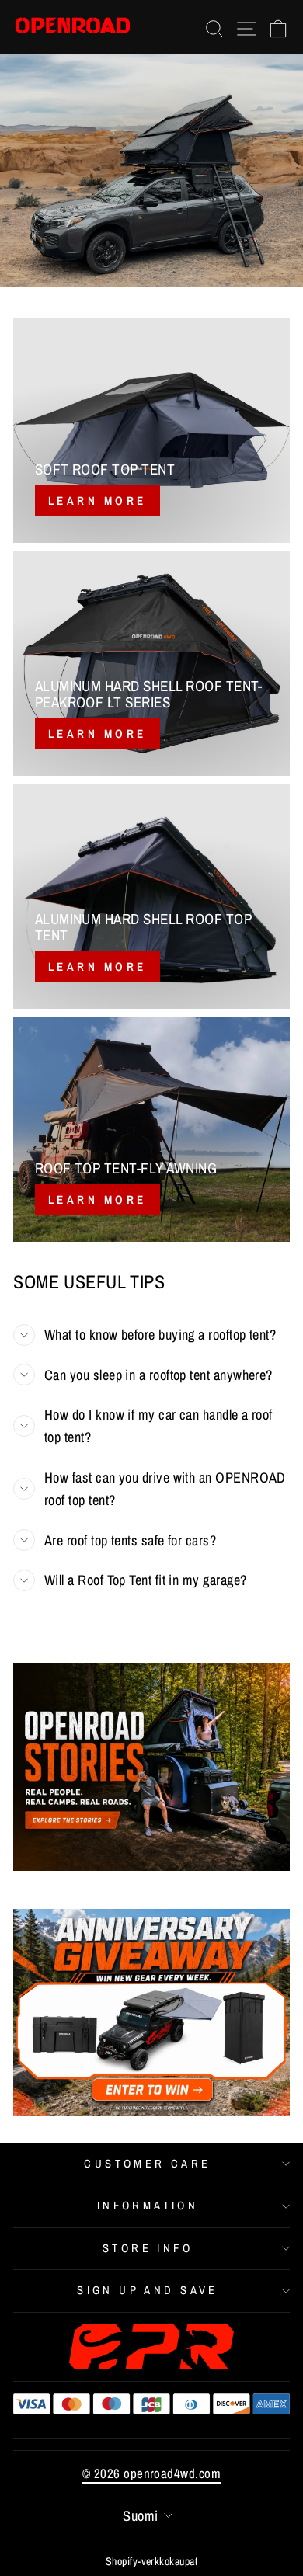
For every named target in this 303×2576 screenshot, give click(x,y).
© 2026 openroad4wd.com (151, 2473)
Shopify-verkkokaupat (151, 2561)
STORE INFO (148, 2248)
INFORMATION (148, 2206)
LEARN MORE (98, 734)
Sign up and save (148, 2290)
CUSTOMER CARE (147, 2164)
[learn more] (151, 430)
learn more (98, 1199)
